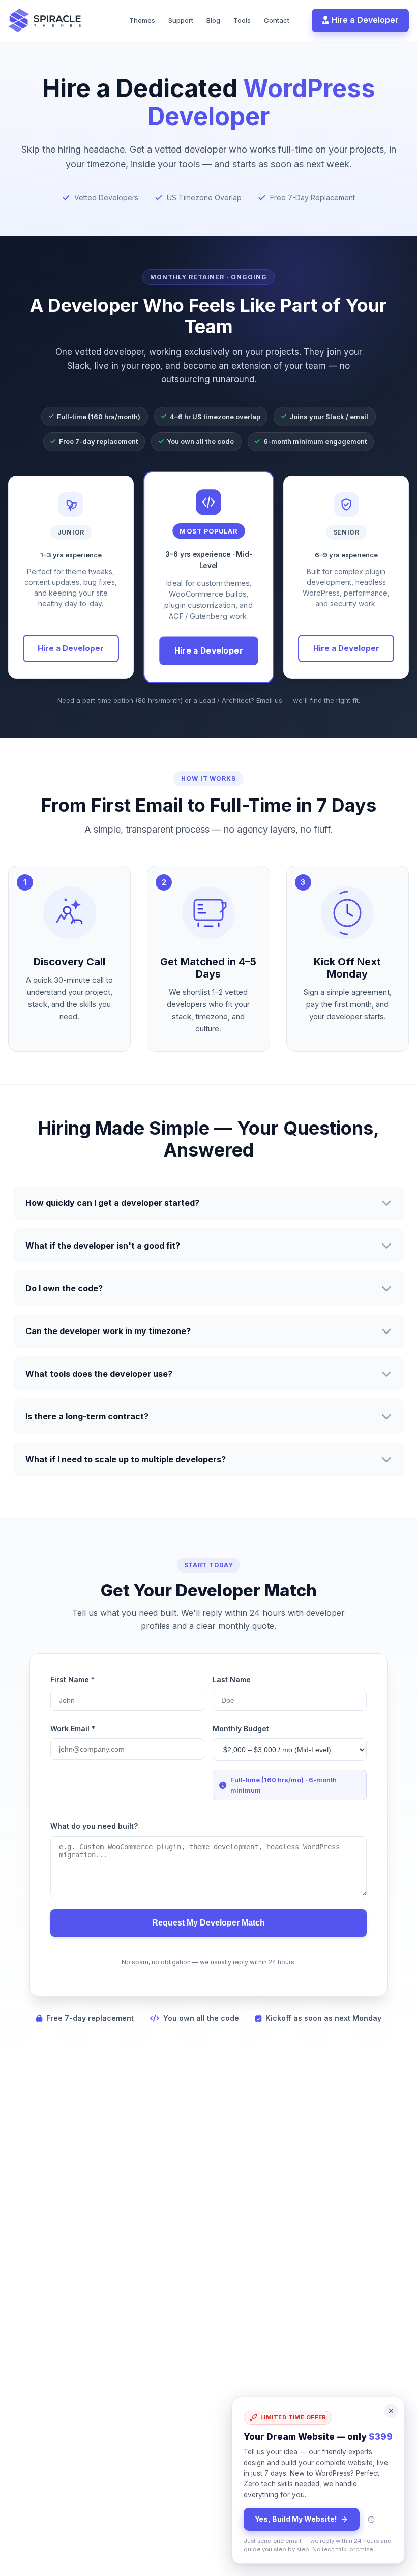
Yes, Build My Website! (296, 2519)
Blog (213, 20)
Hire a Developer (364, 20)
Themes (142, 20)
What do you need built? (94, 1826)
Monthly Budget (241, 1728)
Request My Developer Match (208, 1923)
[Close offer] (391, 2411)
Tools (242, 20)
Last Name (232, 1680)
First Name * (72, 1680)
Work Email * (73, 1728)
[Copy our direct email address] (371, 2520)
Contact (277, 20)
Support (181, 20)
